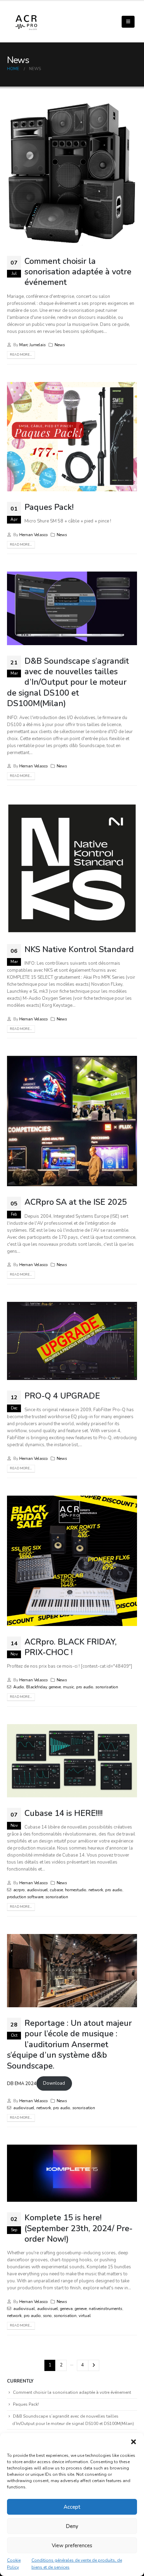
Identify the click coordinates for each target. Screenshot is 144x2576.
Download (54, 2083)
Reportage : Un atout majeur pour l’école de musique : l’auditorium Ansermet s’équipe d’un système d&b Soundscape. (69, 2044)
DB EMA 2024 (22, 2083)
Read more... (21, 355)
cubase (56, 1890)
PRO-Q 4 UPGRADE (62, 1396)
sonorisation (107, 1687)
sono (47, 2316)
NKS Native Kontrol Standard (79, 949)
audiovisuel (37, 1890)
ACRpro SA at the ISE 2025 (76, 1202)
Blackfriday (37, 1687)
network (96, 1890)
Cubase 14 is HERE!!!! (64, 1813)
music (69, 1687)
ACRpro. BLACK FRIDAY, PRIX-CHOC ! (71, 1647)
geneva (66, 2309)
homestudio (76, 1890)
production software (25, 1897)
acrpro (19, 1890)
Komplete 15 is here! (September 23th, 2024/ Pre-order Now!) (78, 2228)
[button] (134, 2442)
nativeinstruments (106, 2309)
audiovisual (24, 2309)
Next (94, 2365)
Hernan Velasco (34, 535)
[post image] (72, 173)
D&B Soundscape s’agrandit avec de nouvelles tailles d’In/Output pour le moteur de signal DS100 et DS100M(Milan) (68, 682)
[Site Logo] (26, 22)
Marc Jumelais (33, 345)
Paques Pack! (49, 507)
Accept (72, 2507)
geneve (55, 1687)
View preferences (72, 2546)
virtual (85, 2316)
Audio (19, 1687)
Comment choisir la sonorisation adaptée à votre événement (78, 272)
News (60, 345)
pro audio (85, 1687)
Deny (72, 2526)
